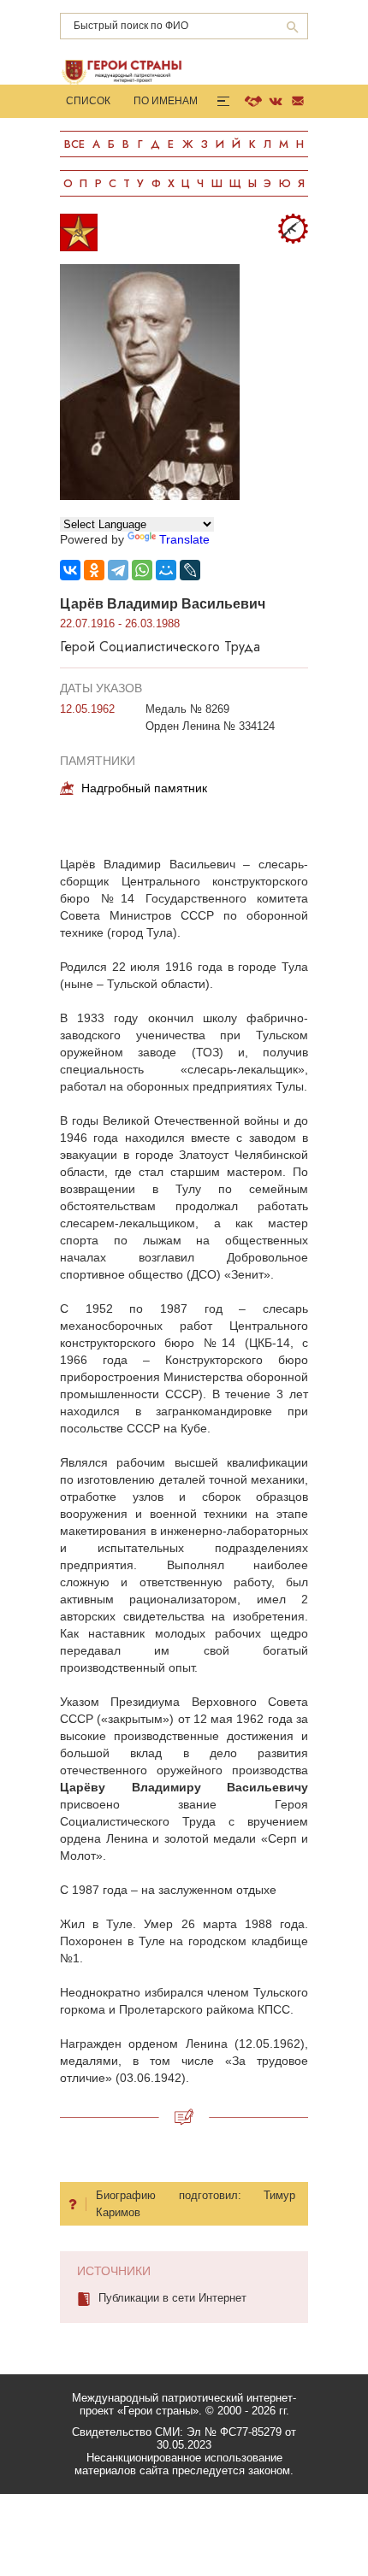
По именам (166, 101)
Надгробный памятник (144, 788)
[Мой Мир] (166, 570)
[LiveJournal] (190, 570)
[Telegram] (118, 570)
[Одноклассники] (94, 570)
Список (88, 101)
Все (74, 144)
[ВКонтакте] (70, 570)
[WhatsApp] (142, 570)
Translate (184, 539)
